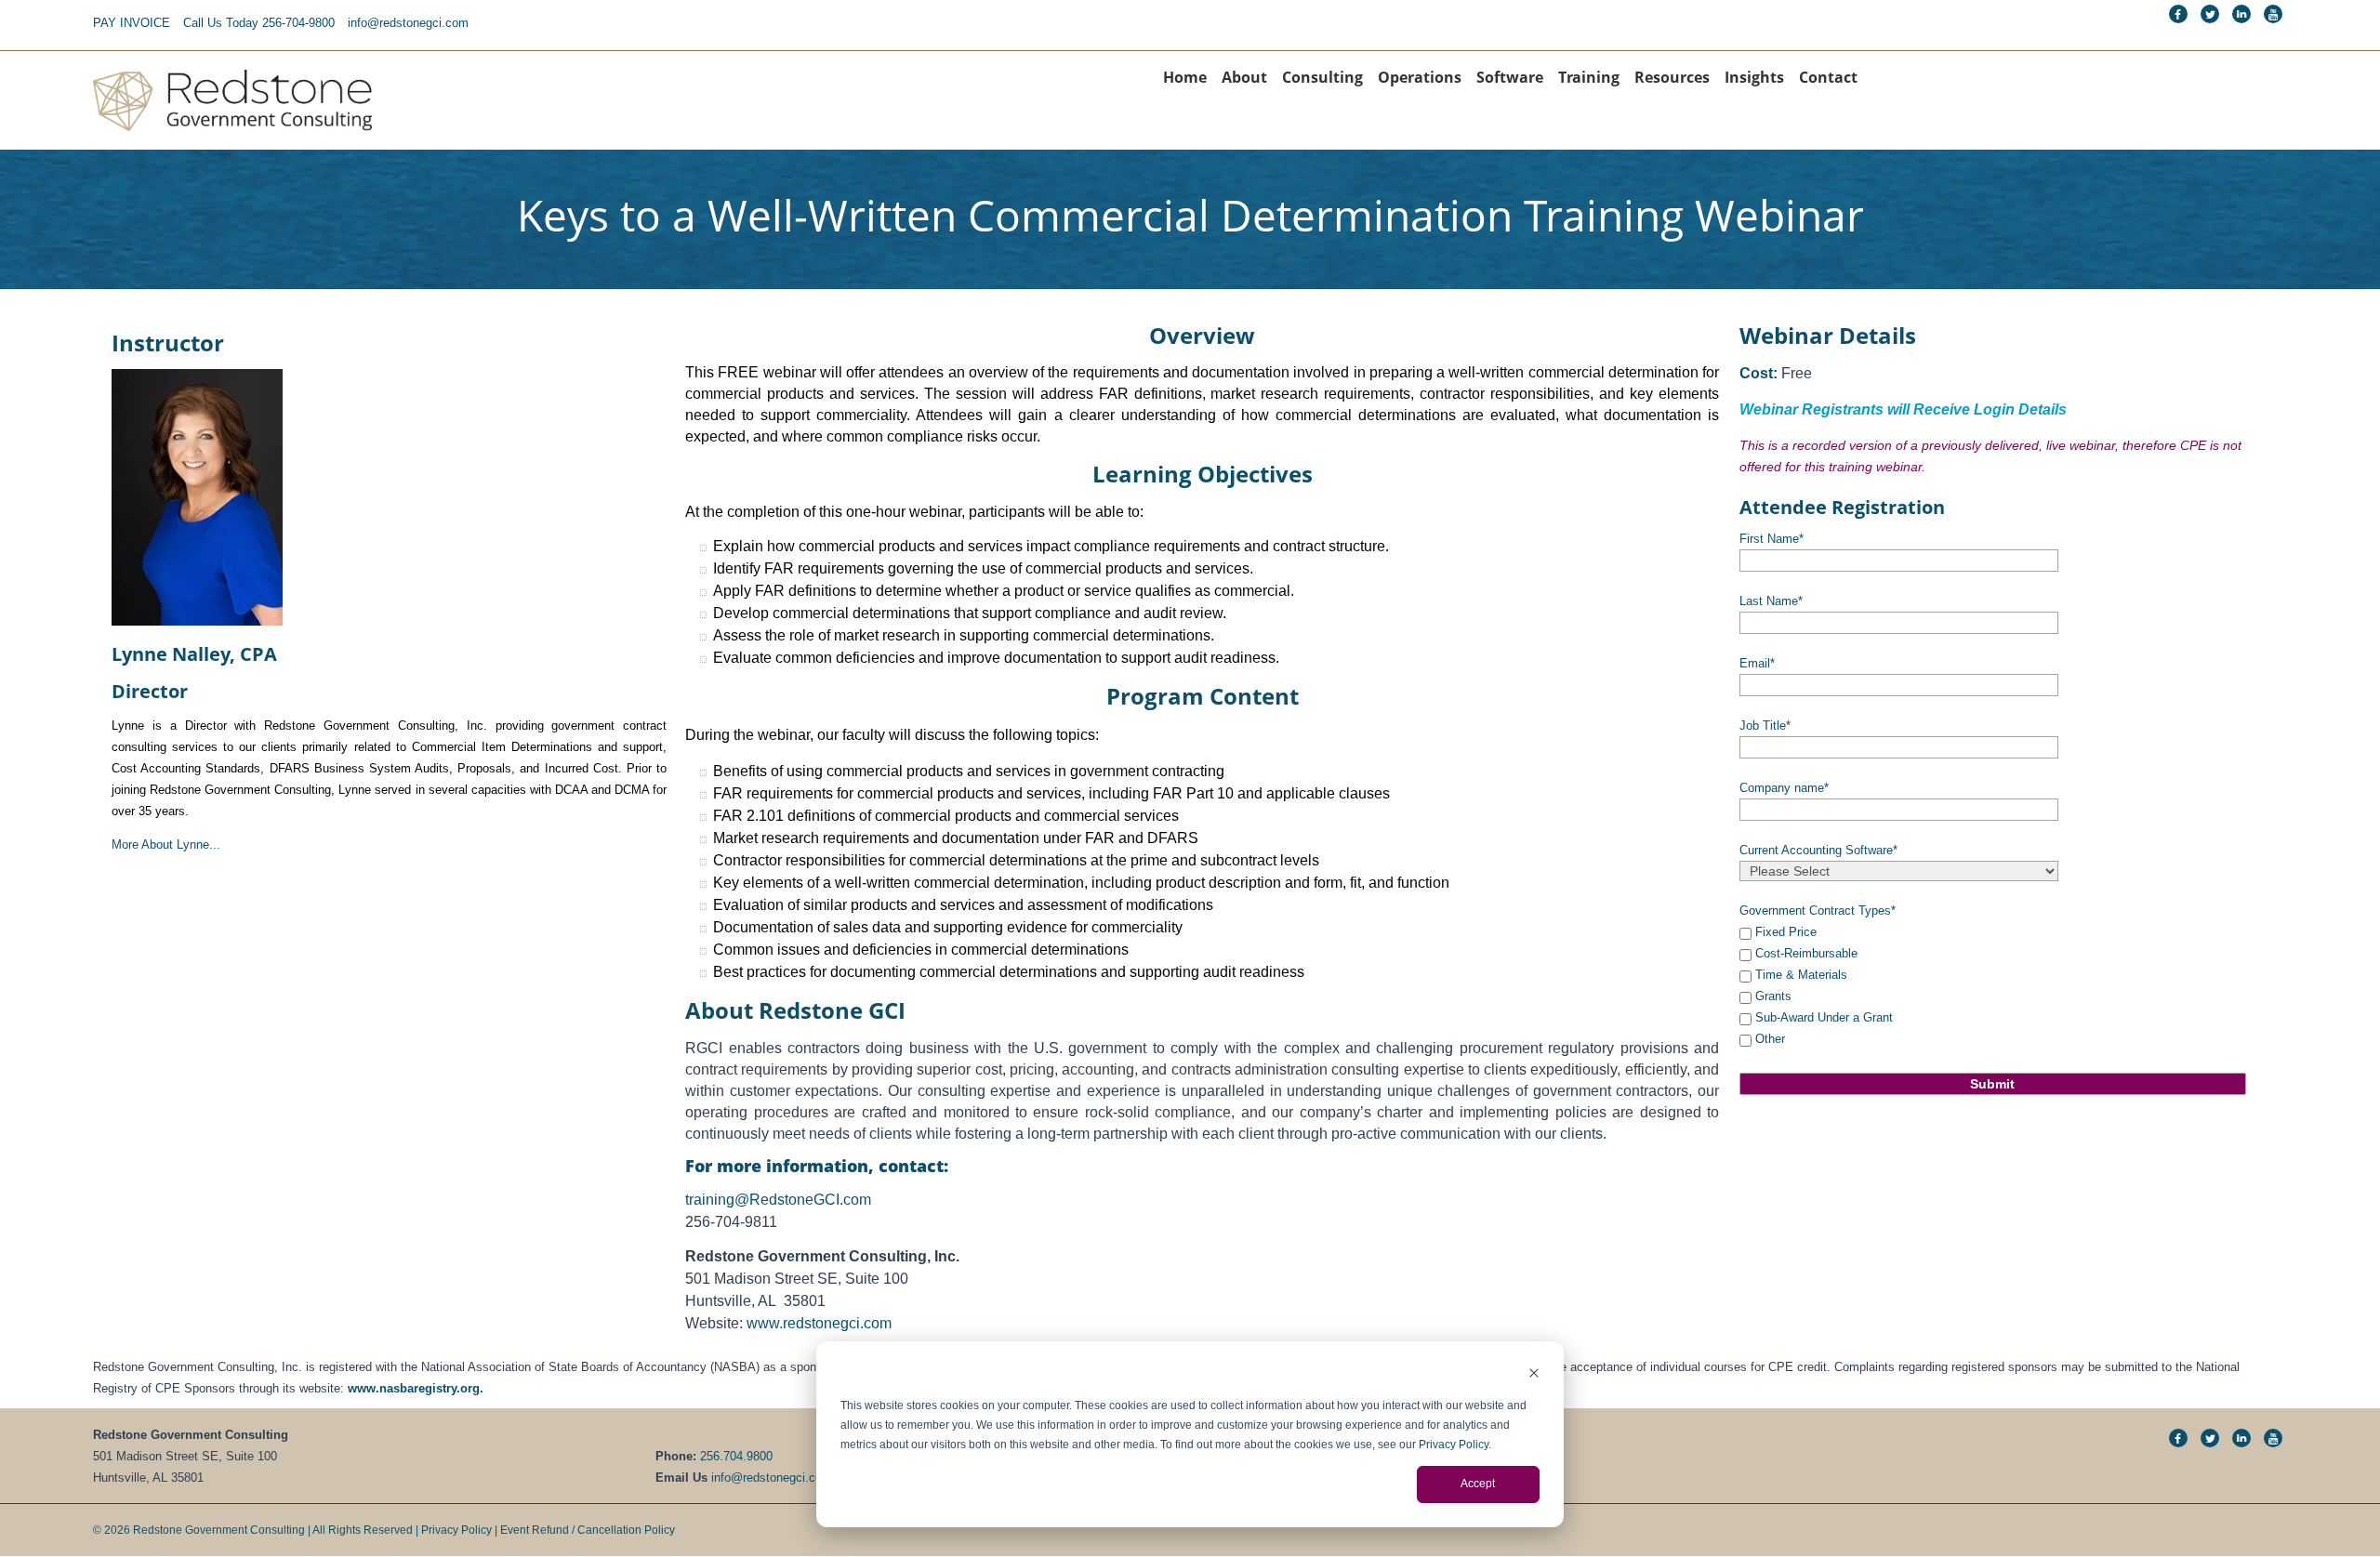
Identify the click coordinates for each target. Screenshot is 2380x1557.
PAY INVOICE (132, 23)
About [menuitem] (1244, 77)
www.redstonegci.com (819, 1323)
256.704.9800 (736, 1456)
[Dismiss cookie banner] (1534, 1375)
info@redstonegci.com (408, 23)
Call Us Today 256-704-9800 (259, 23)
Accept (1478, 1484)
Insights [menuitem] (1754, 77)
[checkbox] (1993, 985)
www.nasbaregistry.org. (416, 1388)
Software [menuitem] (1510, 77)
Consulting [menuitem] (1322, 77)
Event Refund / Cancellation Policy (588, 1530)
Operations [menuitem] (1420, 77)
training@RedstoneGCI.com (778, 1200)
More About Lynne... (166, 844)
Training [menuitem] (1589, 77)
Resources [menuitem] (1672, 77)
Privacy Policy (1454, 1445)
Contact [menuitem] (1828, 77)
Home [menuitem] (1185, 77)
